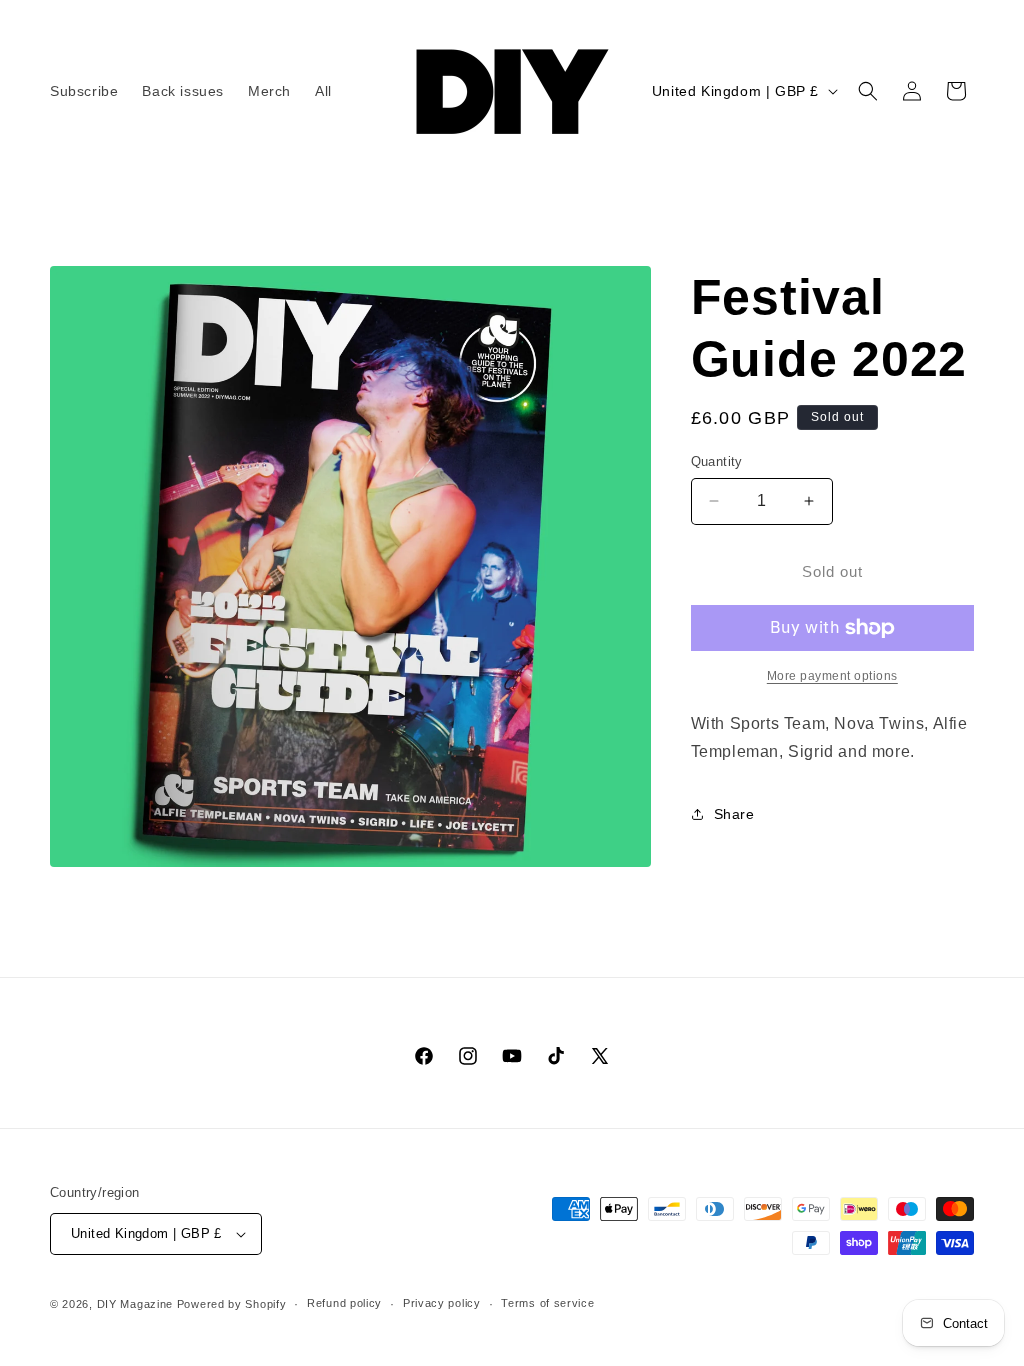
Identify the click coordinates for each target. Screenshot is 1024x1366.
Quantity (717, 461)
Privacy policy (442, 1303)
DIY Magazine (135, 1304)
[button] (868, 91)
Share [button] (734, 814)
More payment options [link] (832, 676)
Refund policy (344, 1303)
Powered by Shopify (232, 1304)
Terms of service (547, 1303)
